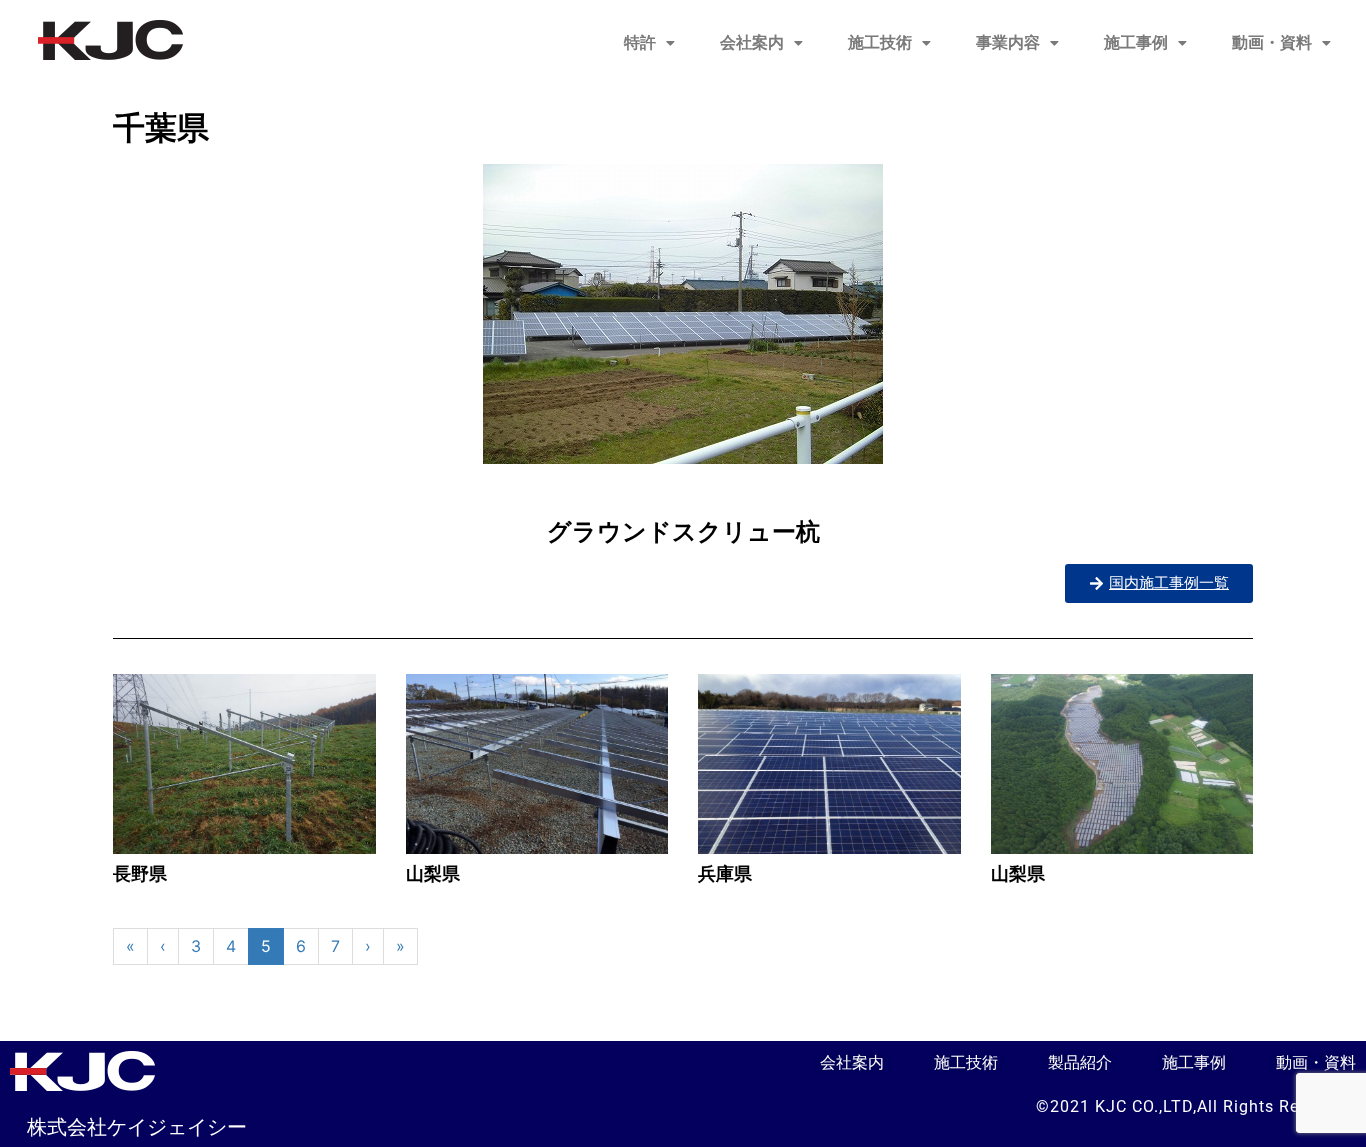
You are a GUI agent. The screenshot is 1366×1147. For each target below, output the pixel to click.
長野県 (140, 873)
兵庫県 (725, 873)
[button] (649, 43)
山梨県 (433, 873)
